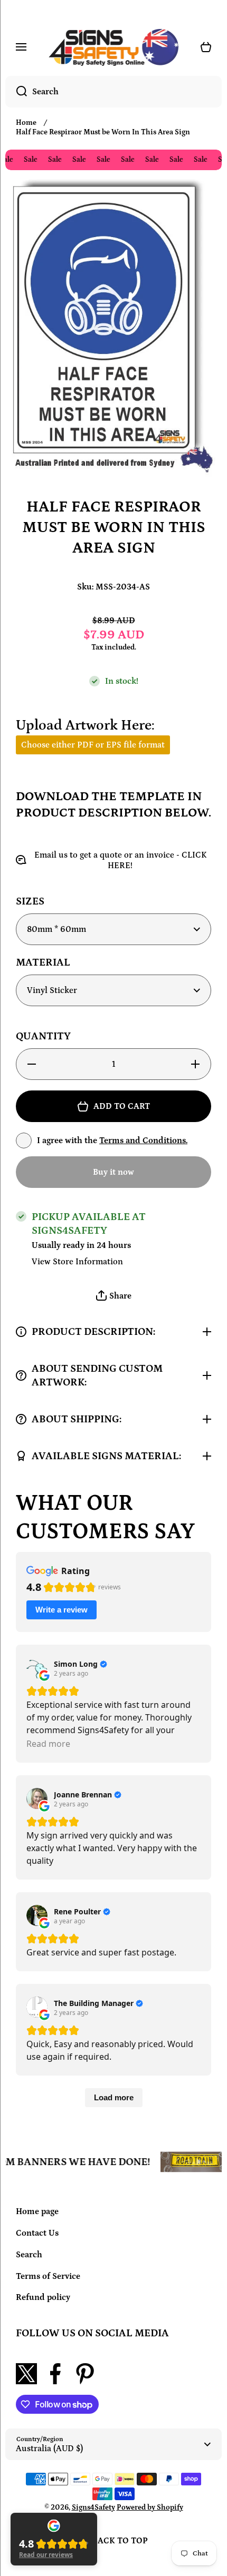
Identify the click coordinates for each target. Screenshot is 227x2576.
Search (29, 2255)
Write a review (62, 1610)
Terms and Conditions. (143, 1140)
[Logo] (113, 47)
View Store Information (77, 1262)
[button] (113, 1296)
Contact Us (37, 2233)
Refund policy (43, 2297)
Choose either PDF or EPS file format (93, 745)
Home (26, 123)
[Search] (16, 92)
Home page (37, 2211)
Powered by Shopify (150, 2508)
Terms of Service (48, 2276)
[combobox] (113, 92)
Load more (114, 2097)
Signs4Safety (93, 2508)
